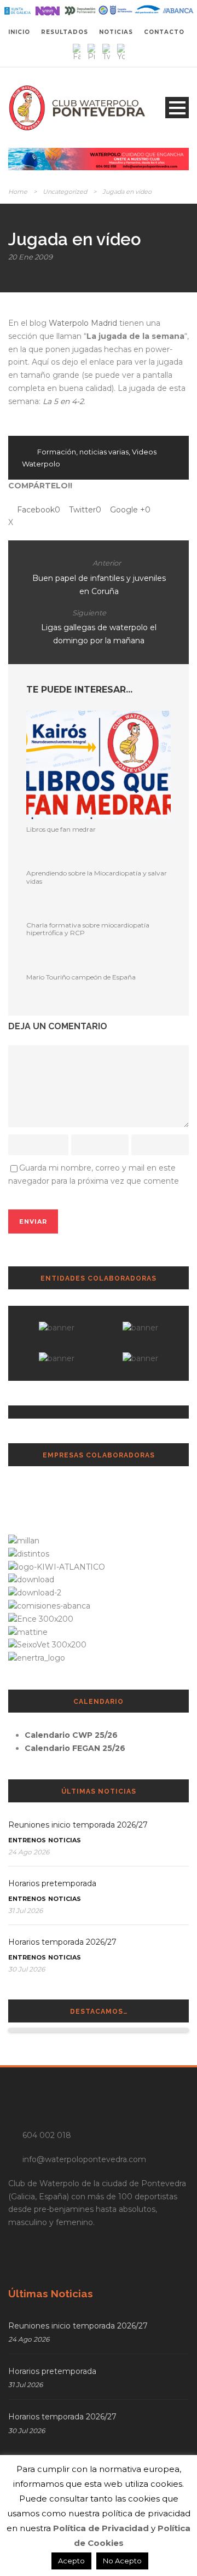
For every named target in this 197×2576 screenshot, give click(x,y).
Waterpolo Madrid (83, 323)
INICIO (19, 32)
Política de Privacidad (101, 2528)
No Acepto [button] (122, 2561)
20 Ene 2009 (30, 257)
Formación (57, 452)
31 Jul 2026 (25, 1911)
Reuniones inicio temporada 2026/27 (78, 1825)
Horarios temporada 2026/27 (62, 1942)
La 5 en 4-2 (63, 401)
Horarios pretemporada (52, 1883)
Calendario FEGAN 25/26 (75, 1748)
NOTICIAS (116, 32)
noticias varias (104, 452)
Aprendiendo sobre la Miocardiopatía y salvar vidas (97, 877)
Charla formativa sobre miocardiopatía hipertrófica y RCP (88, 929)
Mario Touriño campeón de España (81, 977)
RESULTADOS (65, 32)
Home (18, 192)
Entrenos (27, 1840)
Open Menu (177, 108)
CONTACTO (164, 32)
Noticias (65, 1840)
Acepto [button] (71, 2561)
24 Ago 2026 (29, 1852)
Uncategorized (65, 192)
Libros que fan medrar (61, 829)
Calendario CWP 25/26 (71, 1735)
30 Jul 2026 (27, 1969)
